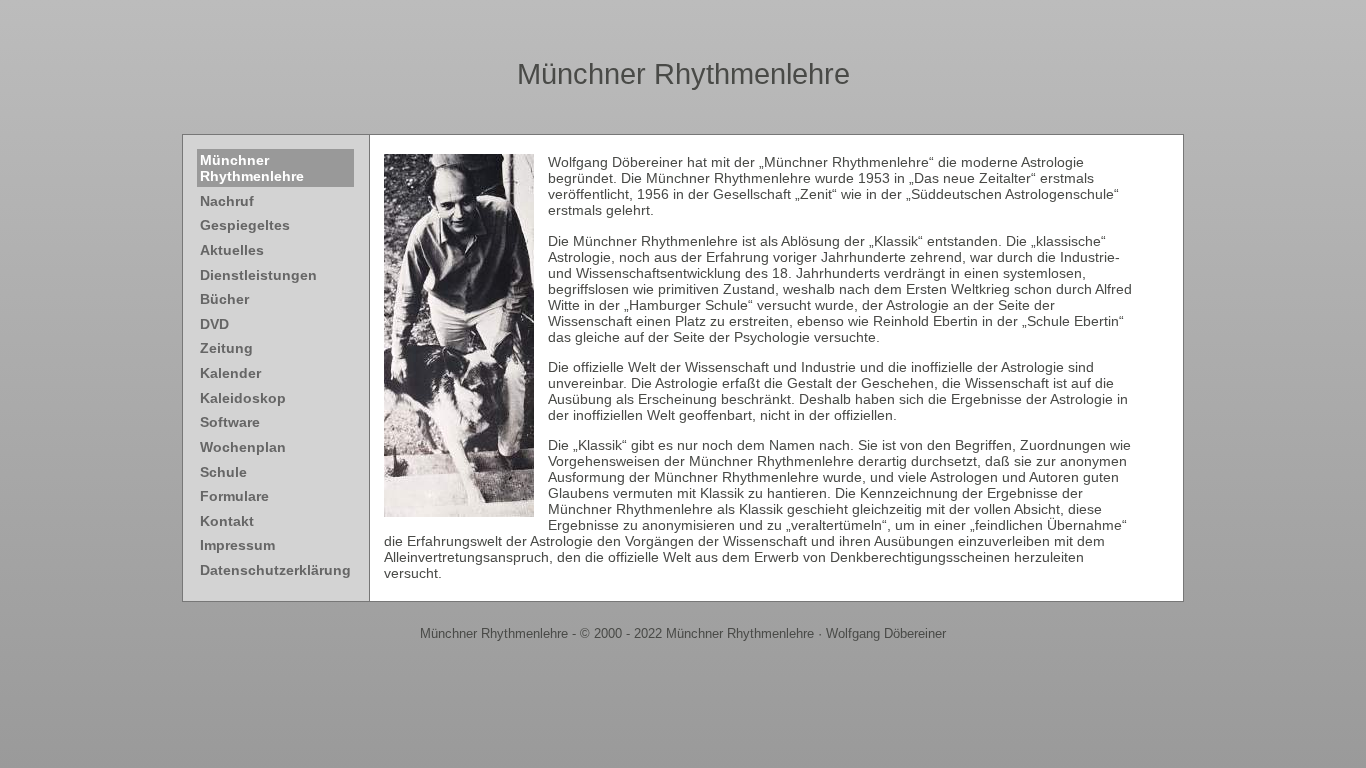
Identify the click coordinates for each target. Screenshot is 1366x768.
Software (230, 422)
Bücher (224, 299)
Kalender (230, 373)
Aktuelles (232, 250)
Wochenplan (243, 447)
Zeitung (226, 348)
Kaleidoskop (243, 398)
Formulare (234, 496)
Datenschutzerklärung (275, 570)
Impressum (237, 545)
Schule (223, 472)
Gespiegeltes (245, 225)
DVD (214, 324)
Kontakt (227, 521)
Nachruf (227, 201)
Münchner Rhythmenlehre (683, 74)
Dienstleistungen (258, 275)
